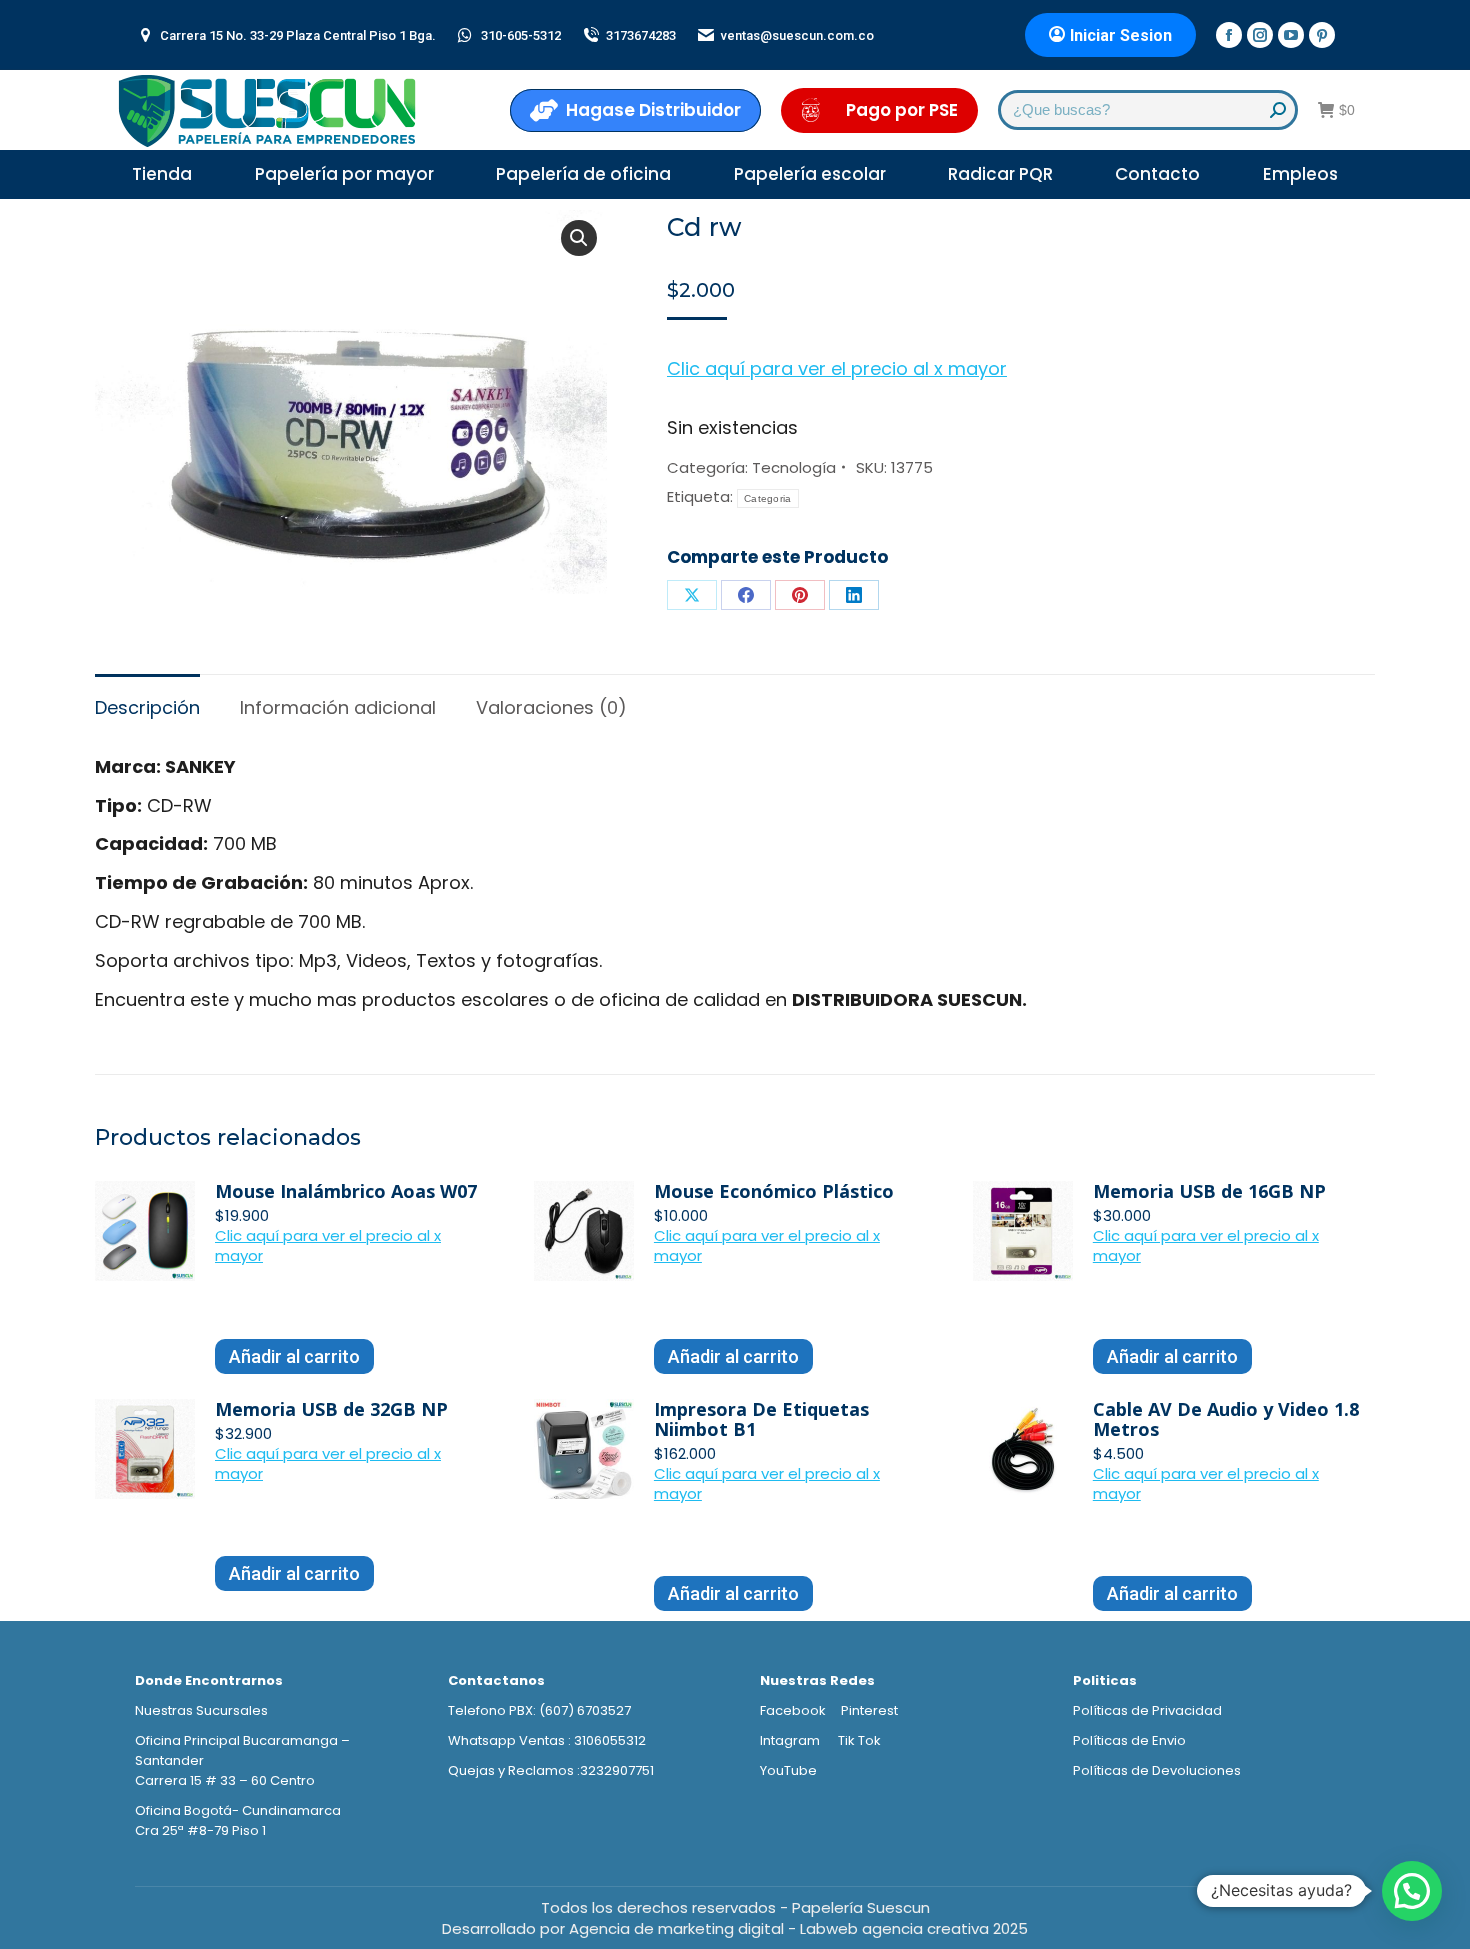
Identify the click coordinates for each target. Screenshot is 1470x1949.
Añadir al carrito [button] (294, 1356)
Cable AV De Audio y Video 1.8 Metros (1226, 1419)
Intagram (791, 1740)
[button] (579, 238)
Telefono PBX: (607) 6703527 (539, 1710)
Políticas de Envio (1129, 1740)
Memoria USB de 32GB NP (331, 1409)
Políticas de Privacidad (1147, 1710)
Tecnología (794, 467)
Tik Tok (859, 1740)
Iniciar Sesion (1121, 35)
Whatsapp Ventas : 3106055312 (547, 1740)
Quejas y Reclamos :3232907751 (551, 1770)
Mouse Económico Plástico (774, 1191)
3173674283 (641, 35)
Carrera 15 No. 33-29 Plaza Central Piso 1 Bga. (298, 35)
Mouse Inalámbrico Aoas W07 (346, 1191)
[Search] (1278, 110)
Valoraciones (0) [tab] (551, 707)
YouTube (788, 1770)
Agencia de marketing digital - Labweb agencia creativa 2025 (798, 1928)
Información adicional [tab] (338, 707)
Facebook (793, 1710)
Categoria (768, 498)
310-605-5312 (521, 35)
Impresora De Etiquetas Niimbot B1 (761, 1419)
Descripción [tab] (147, 707)
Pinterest (869, 1710)
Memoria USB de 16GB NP (1209, 1191)
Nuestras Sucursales (201, 1710)
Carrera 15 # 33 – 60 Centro (225, 1780)
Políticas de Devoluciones (1157, 1770)
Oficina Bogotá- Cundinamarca (238, 1810)
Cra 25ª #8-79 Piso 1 (200, 1830)
